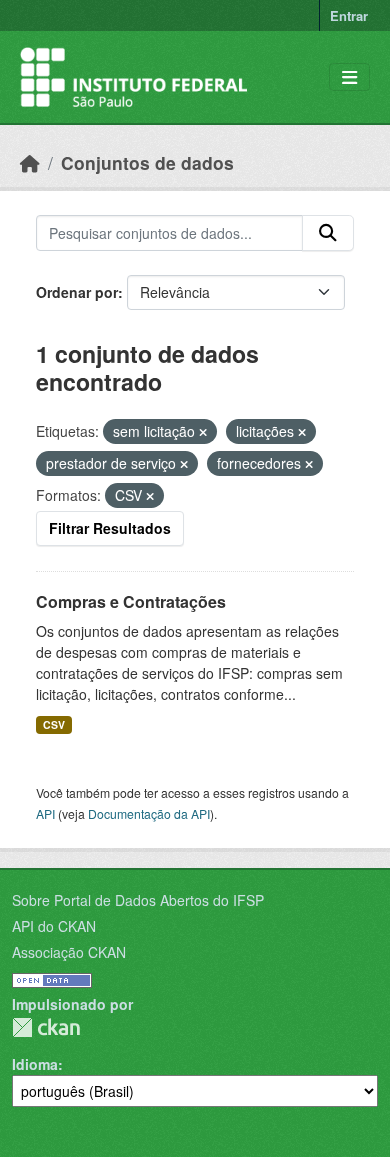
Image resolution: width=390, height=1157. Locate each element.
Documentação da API (149, 813)
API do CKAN (54, 926)
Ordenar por (77, 292)
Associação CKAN (69, 952)
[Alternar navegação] (349, 77)
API (45, 813)
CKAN (46, 1027)
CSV (54, 724)
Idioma (35, 1064)
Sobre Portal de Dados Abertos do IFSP (138, 900)
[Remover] (203, 432)
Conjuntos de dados (147, 162)
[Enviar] (328, 233)
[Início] (30, 162)
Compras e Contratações (131, 601)
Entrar (349, 15)
